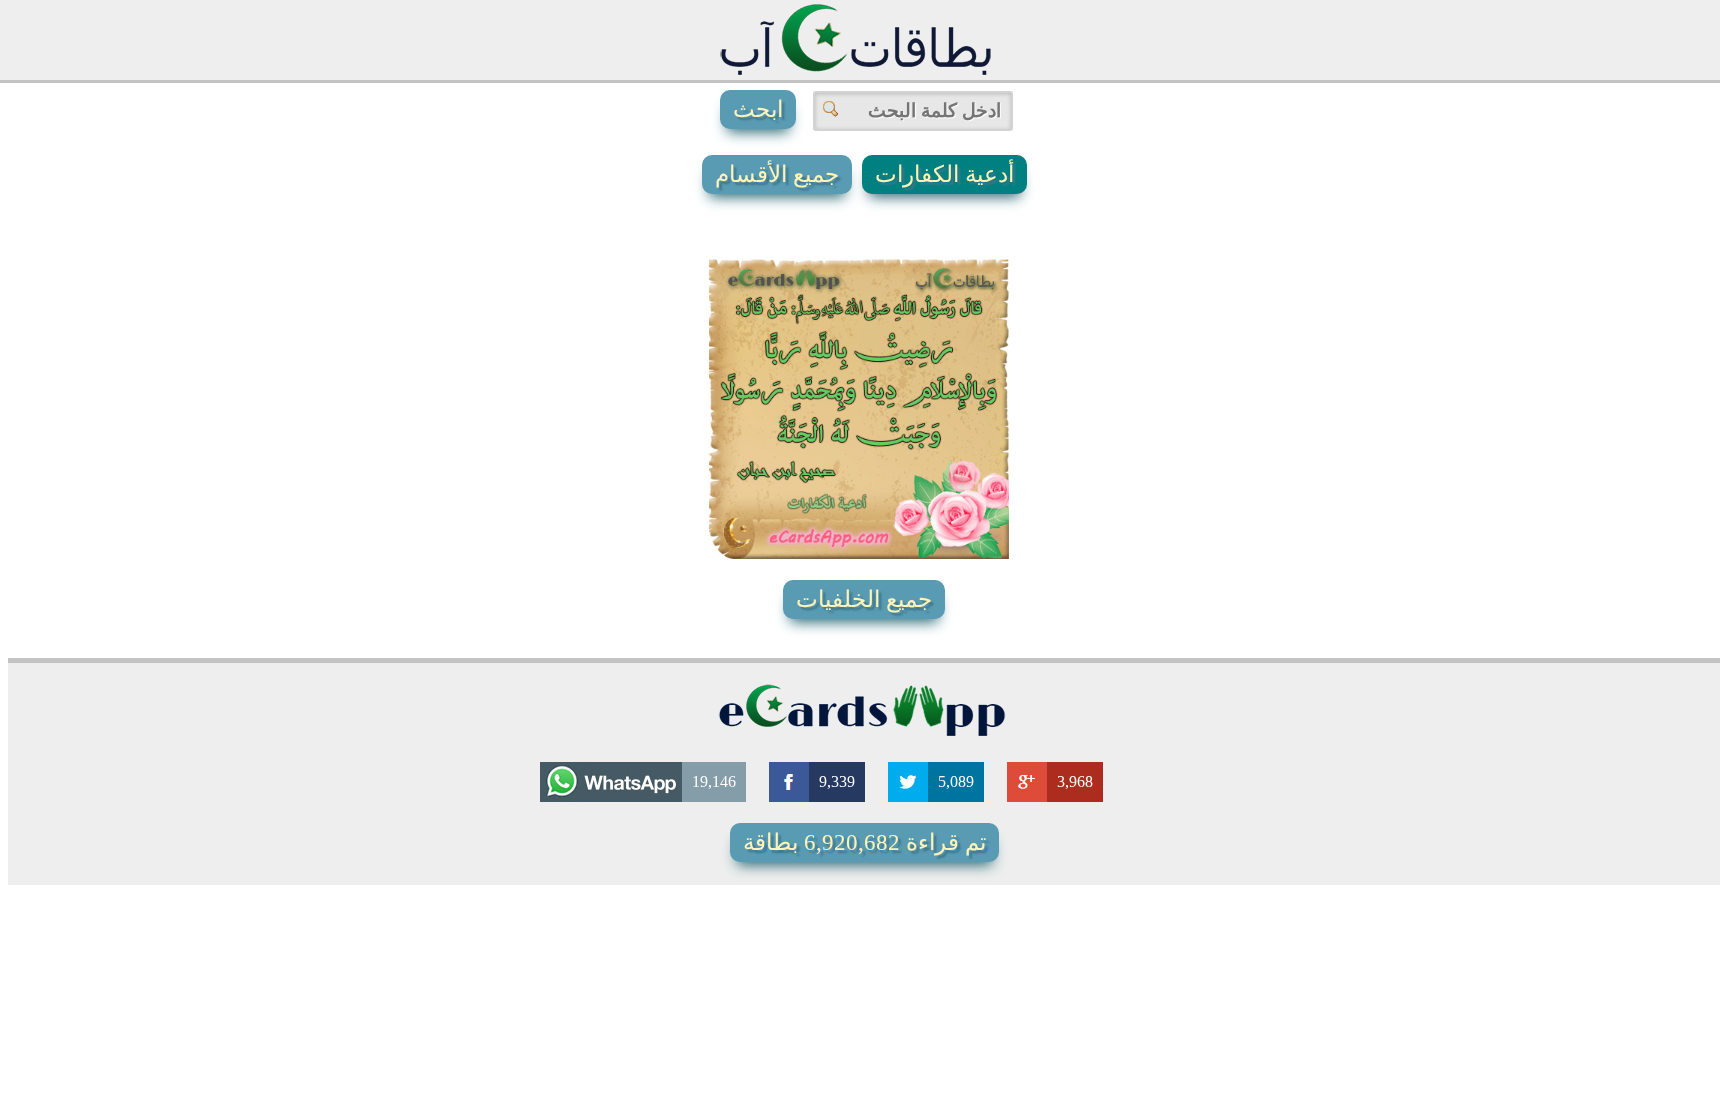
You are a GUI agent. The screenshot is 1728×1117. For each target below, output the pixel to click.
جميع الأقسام (777, 174)
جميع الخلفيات (864, 599)
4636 (839, 494)
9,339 (837, 781)
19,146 (714, 781)
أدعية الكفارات (944, 174)
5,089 (956, 781)
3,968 (1075, 781)
